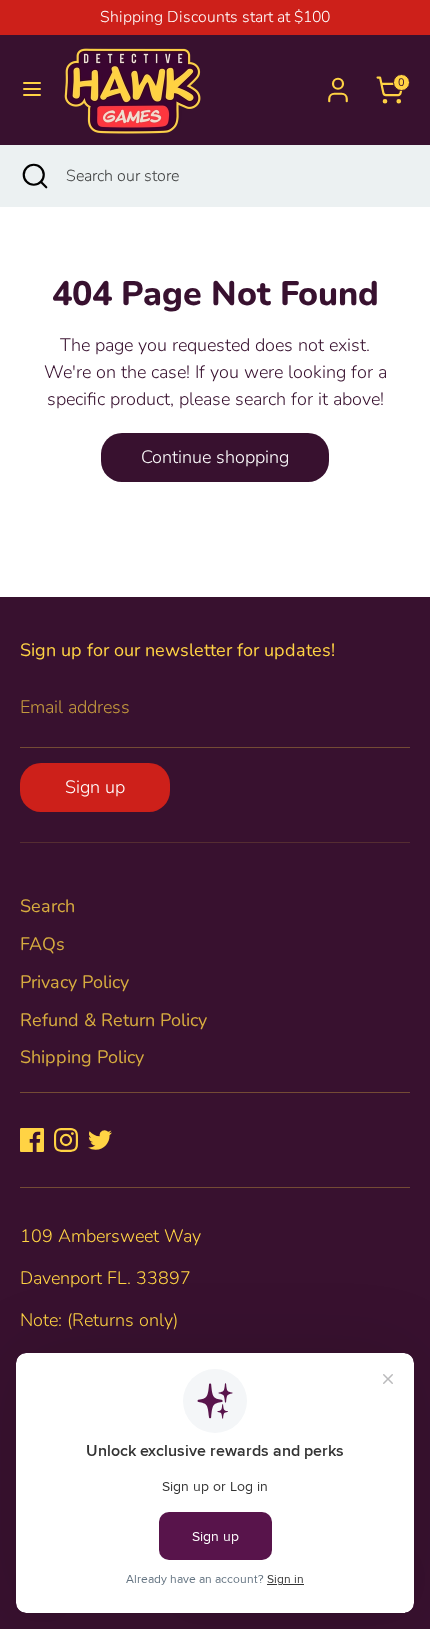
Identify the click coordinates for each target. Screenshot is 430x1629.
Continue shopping (215, 457)
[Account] (338, 83)
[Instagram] (66, 1140)
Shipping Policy (82, 1057)
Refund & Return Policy (113, 1020)
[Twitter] (100, 1140)
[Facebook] (32, 1140)
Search (47, 906)
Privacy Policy (74, 982)
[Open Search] (33, 176)
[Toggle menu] (32, 89)
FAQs (42, 944)
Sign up (95, 787)
